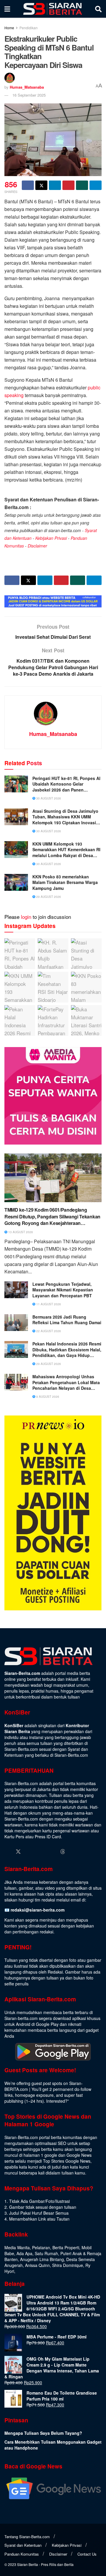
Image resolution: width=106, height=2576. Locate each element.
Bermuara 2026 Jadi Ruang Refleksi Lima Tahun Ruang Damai (67, 1320)
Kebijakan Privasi (51, 538)
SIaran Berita (28, 2564)
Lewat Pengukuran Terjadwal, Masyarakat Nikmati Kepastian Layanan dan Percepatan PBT (63, 1290)
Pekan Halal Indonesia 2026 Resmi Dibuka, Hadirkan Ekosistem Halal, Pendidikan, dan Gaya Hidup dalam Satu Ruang (67, 1350)
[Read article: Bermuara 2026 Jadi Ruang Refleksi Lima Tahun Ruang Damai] (16, 1323)
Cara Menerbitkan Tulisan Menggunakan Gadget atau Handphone (53, 2445)
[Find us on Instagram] (29, 1852)
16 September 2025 (29, 95)
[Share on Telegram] (96, 185)
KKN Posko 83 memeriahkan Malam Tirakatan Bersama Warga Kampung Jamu (65, 882)
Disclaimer (37, 546)
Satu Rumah (46, 2253)
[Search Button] (98, 9)
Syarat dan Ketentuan (23, 2545)
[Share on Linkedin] (55, 185)
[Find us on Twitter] (18, 1852)
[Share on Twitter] (41, 185)
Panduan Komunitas (22, 2554)
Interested (56, 2101)
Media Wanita (17, 2247)
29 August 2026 (48, 897)
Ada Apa (24, 2253)
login (26, 917)
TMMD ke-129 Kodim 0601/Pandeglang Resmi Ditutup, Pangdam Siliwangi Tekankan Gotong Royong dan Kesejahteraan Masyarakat (52, 1217)
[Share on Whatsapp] (82, 185)
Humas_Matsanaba (27, 87)
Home (9, 28)
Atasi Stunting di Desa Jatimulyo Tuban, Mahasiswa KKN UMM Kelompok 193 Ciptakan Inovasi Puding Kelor (65, 817)
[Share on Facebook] (28, 185)
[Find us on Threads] (63, 1852)
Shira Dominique (68, 2265)
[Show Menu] (7, 9)
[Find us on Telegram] (74, 1852)
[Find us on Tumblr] (52, 1852)
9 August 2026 (47, 1397)
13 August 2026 (20, 1232)
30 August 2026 (48, 798)
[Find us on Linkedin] (41, 1852)
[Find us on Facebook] (7, 1852)
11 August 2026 (48, 1304)
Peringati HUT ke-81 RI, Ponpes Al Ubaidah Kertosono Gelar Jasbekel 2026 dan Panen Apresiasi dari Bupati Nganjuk (66, 784)
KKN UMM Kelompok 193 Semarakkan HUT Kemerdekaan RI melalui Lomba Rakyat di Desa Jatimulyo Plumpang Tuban (66, 850)
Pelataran (41, 2247)
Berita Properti (66, 2247)
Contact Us (87, 2554)
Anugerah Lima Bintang (42, 2259)
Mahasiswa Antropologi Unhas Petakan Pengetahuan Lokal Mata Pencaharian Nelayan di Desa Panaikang (66, 1383)
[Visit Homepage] (53, 9)
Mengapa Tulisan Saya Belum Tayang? (43, 2433)
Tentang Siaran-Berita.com (27, 2537)
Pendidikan (29, 28)
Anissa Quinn (37, 2265)
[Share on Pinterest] (68, 185)
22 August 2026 (48, 1331)
